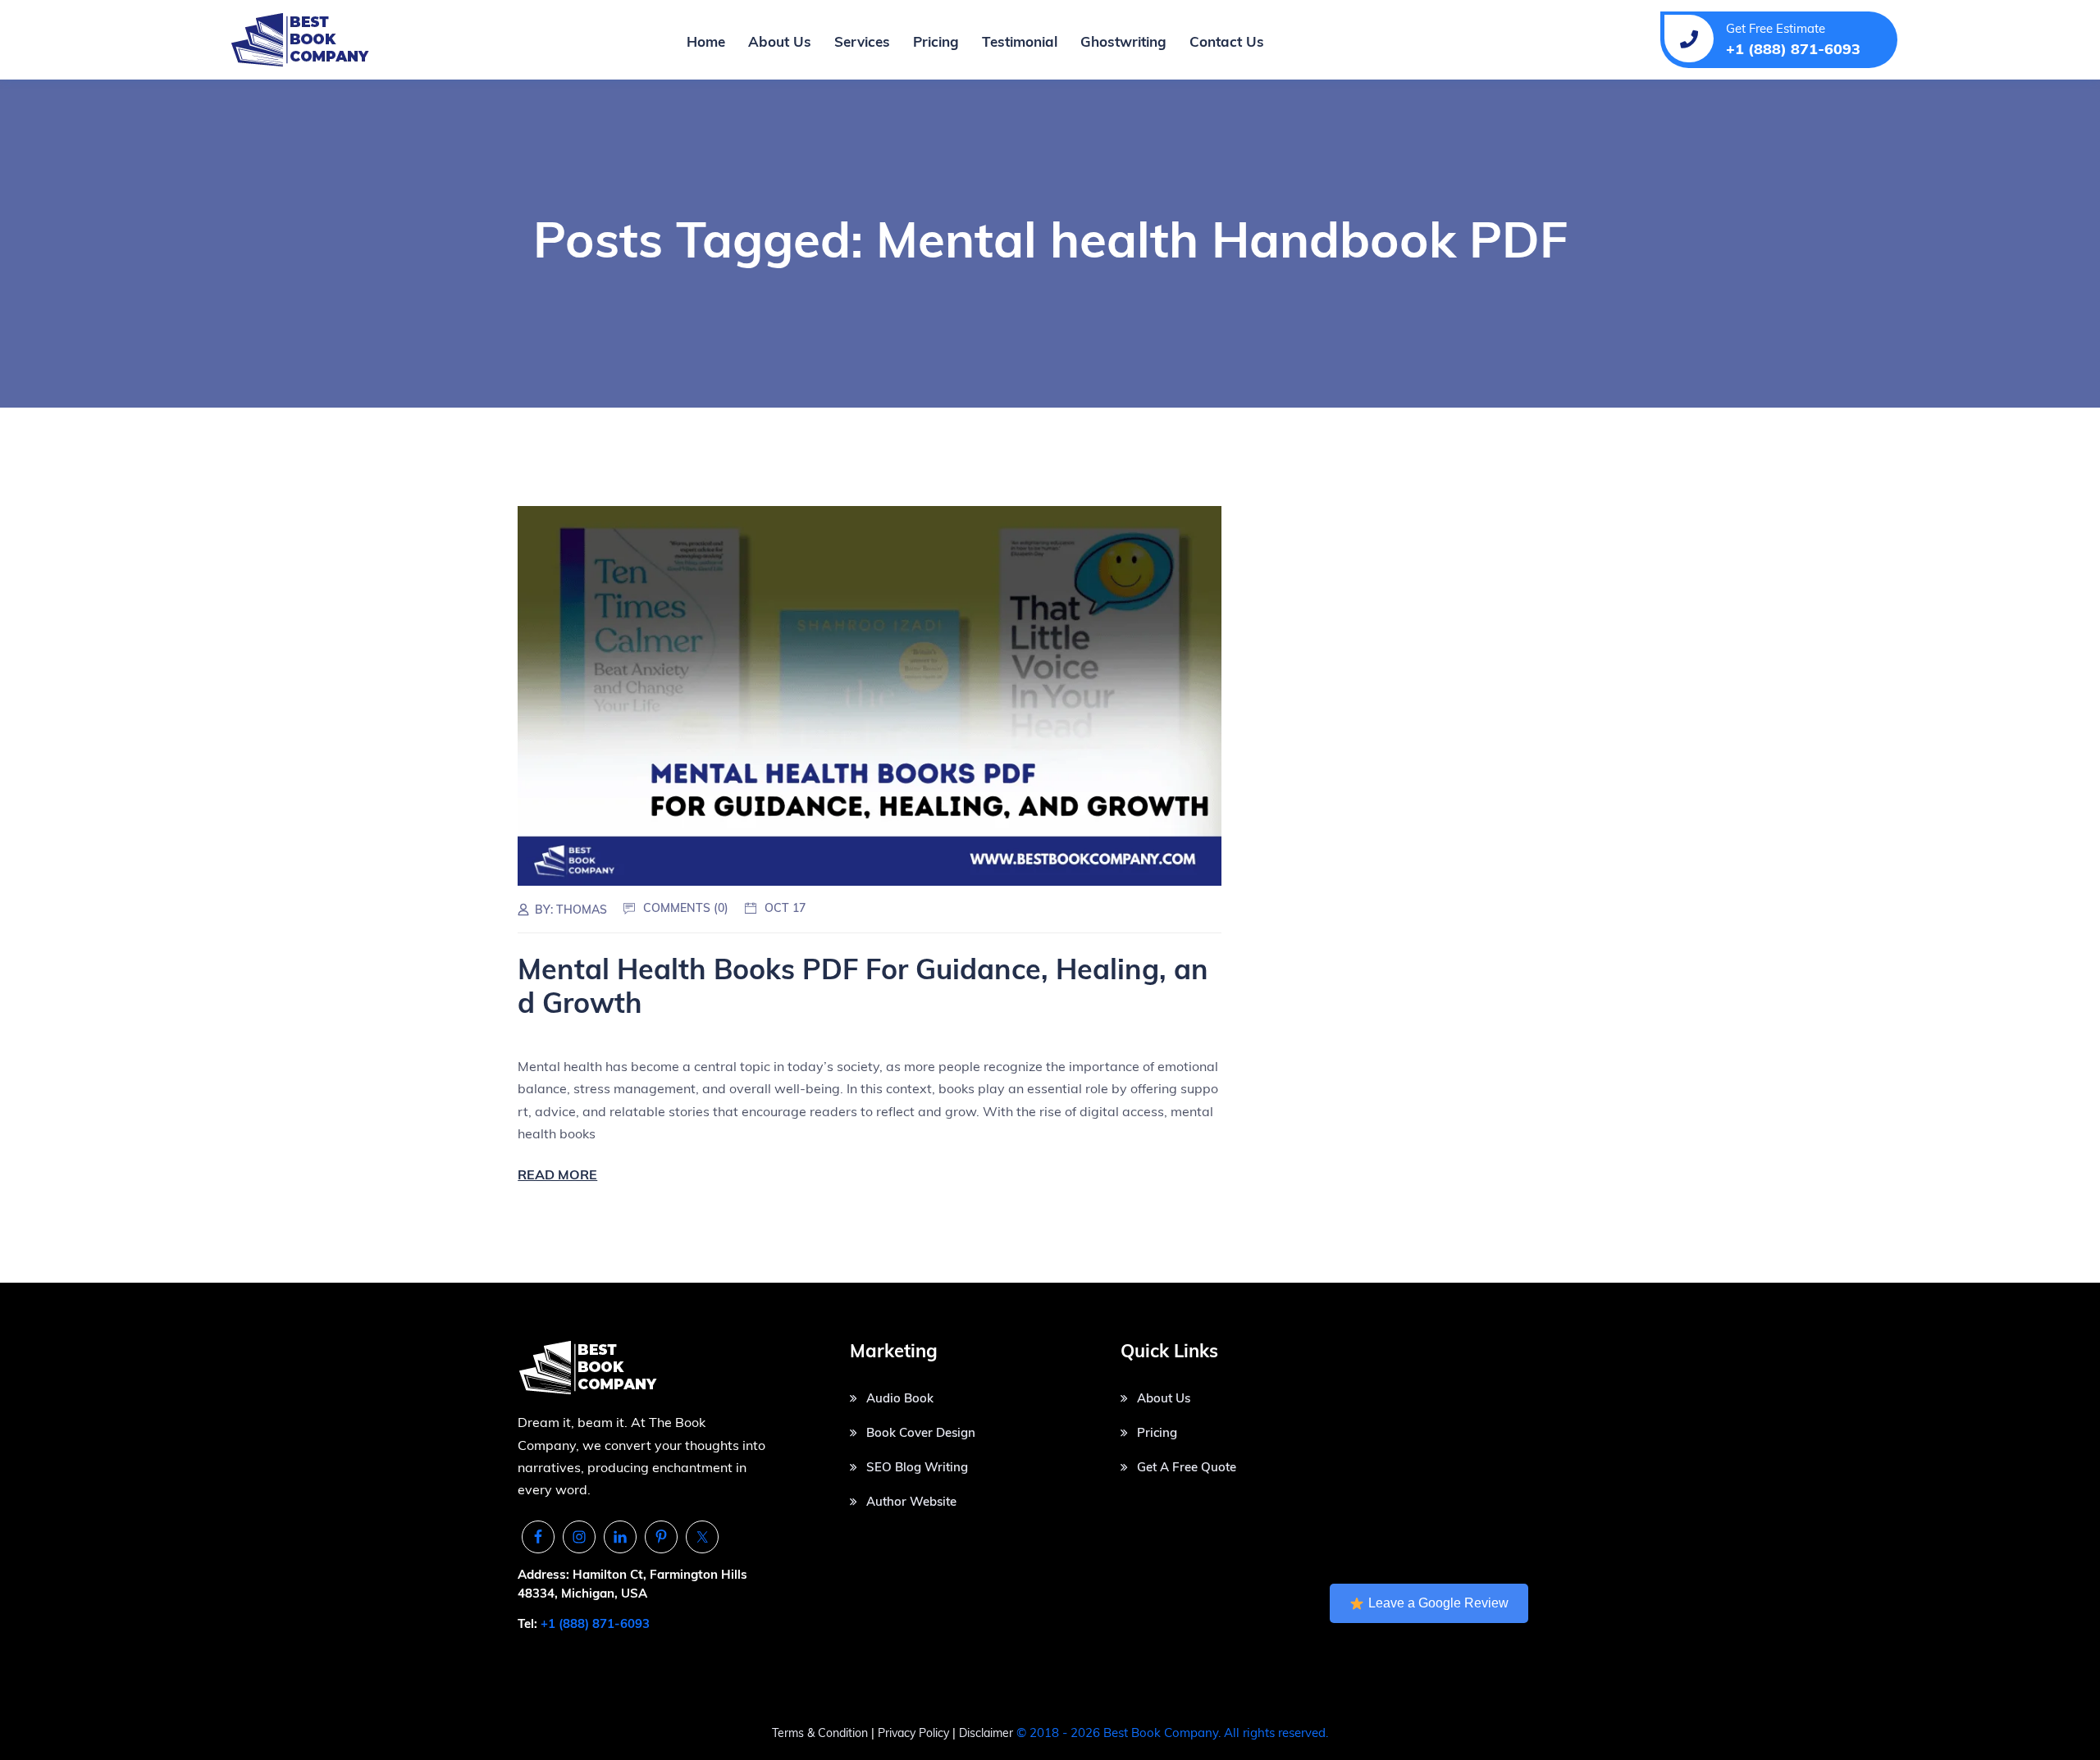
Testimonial (1020, 41)
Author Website (911, 1501)
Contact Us (1227, 41)
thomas (582, 910)
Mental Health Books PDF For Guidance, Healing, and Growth (863, 986)
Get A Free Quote (1187, 1467)
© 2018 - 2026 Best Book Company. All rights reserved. (1172, 1733)
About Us (780, 41)
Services (862, 41)
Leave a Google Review (1438, 1603)
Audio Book (900, 1398)
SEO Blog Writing (917, 1467)
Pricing (936, 41)
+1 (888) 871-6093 (595, 1623)
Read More (557, 1174)
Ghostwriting (1123, 41)
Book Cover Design (921, 1432)
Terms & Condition (820, 1733)
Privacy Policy (915, 1733)
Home (706, 41)
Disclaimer (986, 1733)
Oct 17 (785, 908)
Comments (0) (686, 908)
